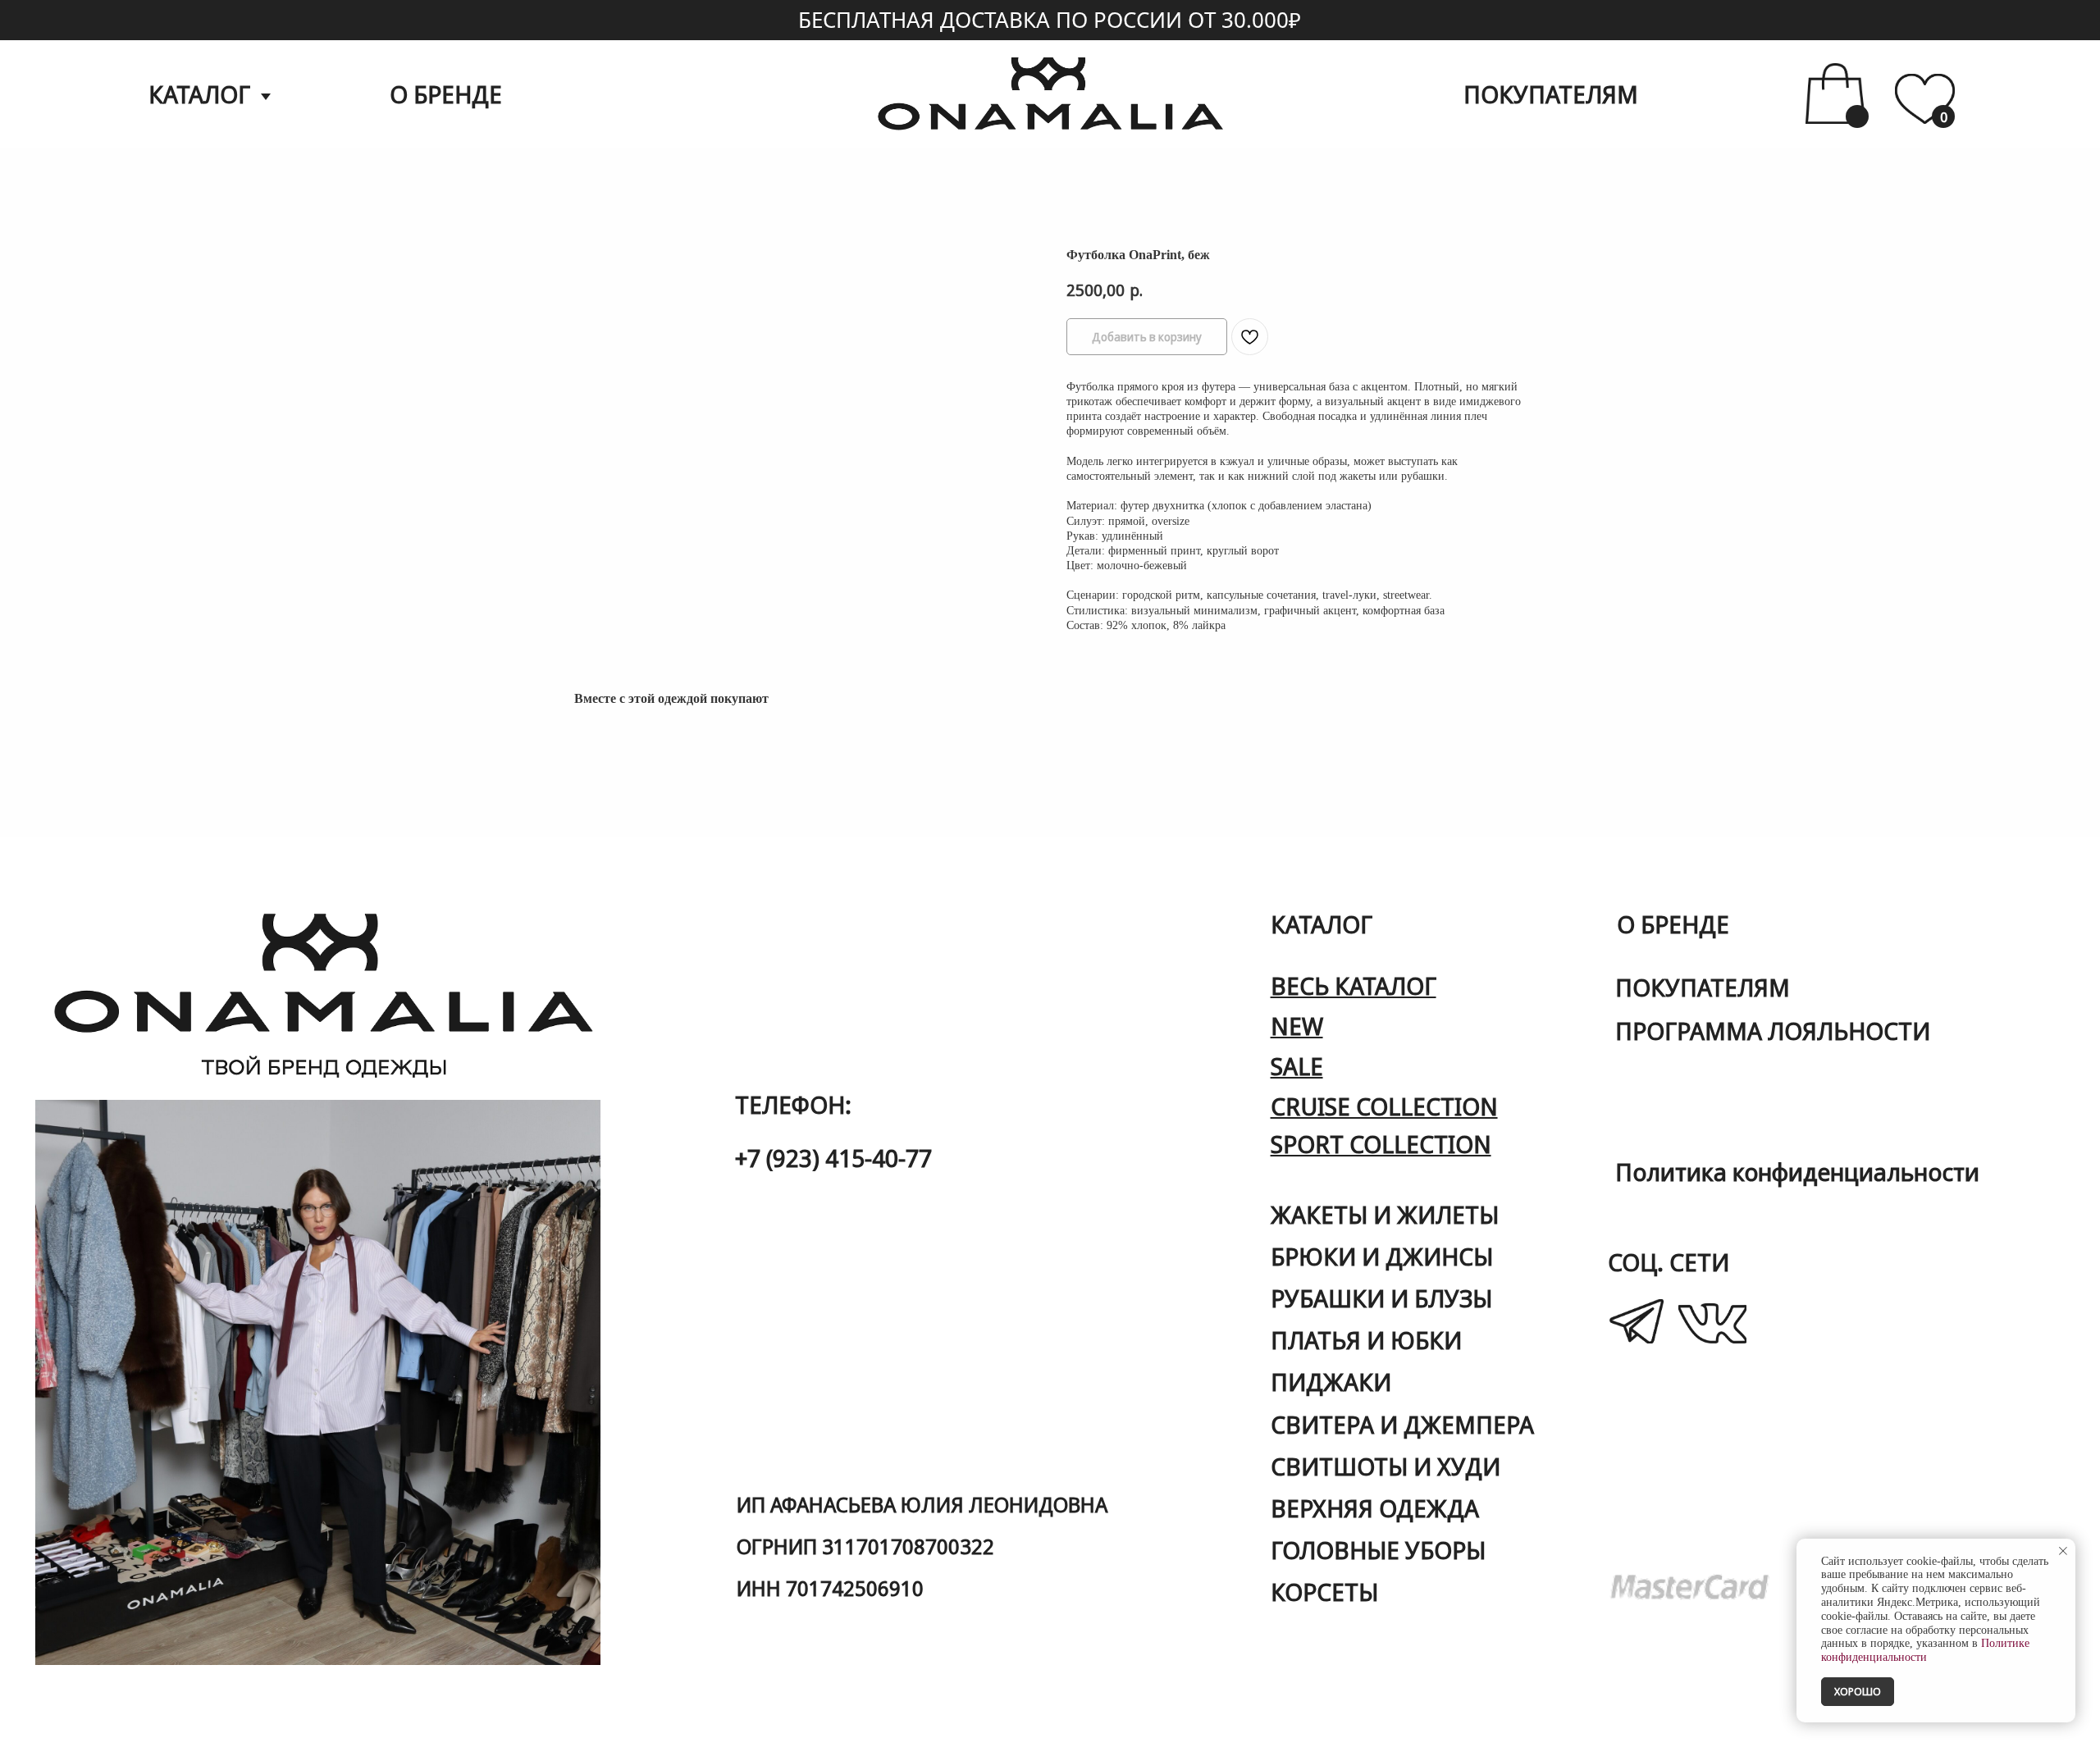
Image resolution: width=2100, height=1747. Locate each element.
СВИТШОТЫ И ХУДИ (1386, 1466)
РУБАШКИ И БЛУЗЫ (1381, 1298)
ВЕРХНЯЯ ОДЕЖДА (1375, 1508)
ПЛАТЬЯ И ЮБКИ (1366, 1340)
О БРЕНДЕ (446, 94)
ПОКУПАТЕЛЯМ (1551, 94)
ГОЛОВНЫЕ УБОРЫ (1378, 1550)
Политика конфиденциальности (1797, 1172)
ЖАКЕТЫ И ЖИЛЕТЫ (1385, 1214)
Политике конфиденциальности (1925, 1650)
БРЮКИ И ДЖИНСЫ (1382, 1256)
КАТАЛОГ (199, 94)
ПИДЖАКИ (1331, 1382)
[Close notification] (2063, 1551)
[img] (1925, 99)
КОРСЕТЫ (1324, 1592)
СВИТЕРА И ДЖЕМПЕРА (1402, 1424)
